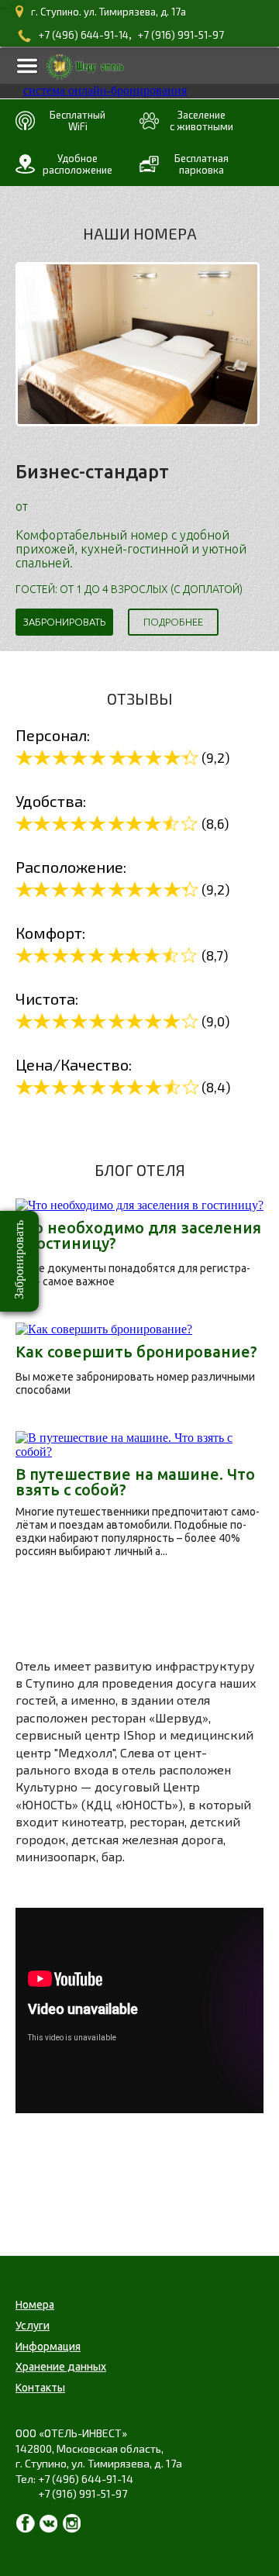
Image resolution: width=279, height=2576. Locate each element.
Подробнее (173, 622)
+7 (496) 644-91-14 (84, 35)
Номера (35, 2305)
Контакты (40, 2388)
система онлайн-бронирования (105, 90)
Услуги (33, 2326)
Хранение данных (61, 2367)
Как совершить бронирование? (136, 1352)
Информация (48, 2347)
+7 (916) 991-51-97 (181, 35)
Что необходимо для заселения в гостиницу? (138, 1236)
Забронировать (64, 622)
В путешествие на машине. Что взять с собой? (135, 1482)
